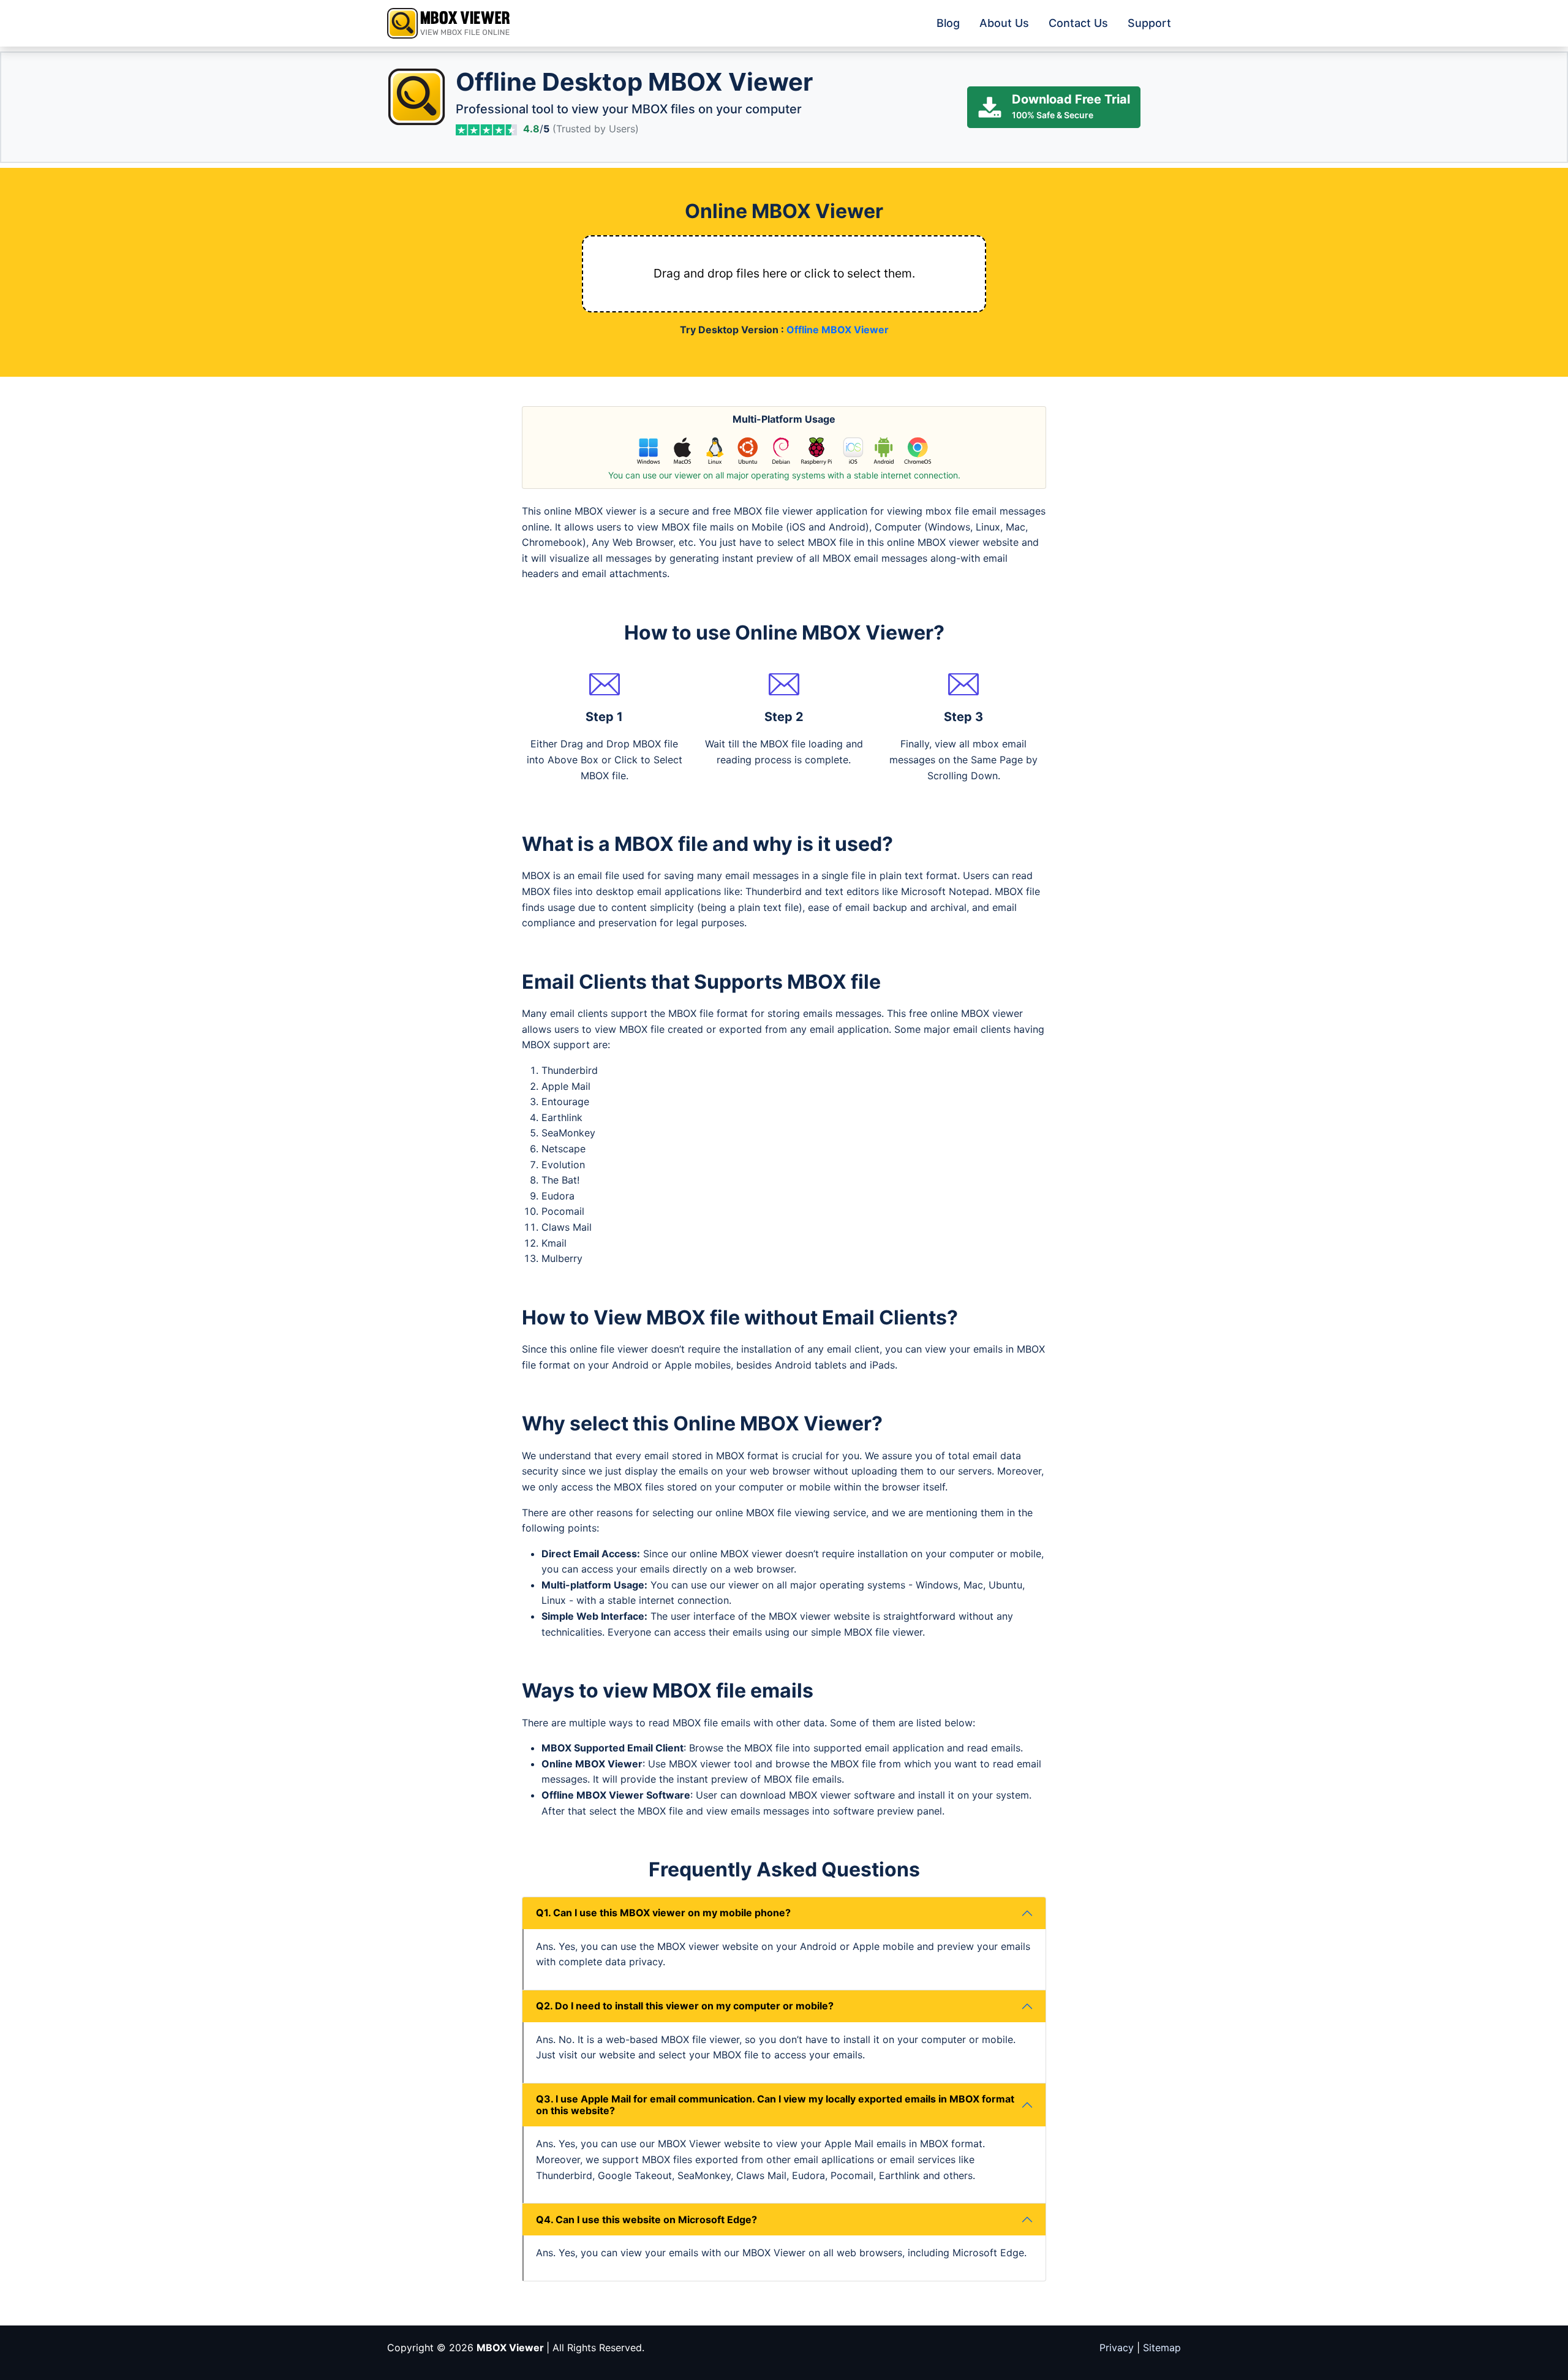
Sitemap (1162, 2348)
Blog (948, 23)
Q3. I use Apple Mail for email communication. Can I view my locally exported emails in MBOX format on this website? (775, 2105)
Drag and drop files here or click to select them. (784, 273)
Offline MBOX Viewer (838, 330)
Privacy (1117, 2348)
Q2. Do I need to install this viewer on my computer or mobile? (685, 2006)
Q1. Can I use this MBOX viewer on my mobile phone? (663, 1913)
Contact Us (1078, 23)
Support (1149, 23)
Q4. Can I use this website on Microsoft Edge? (646, 2219)
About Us (1004, 23)
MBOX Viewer (511, 2348)
